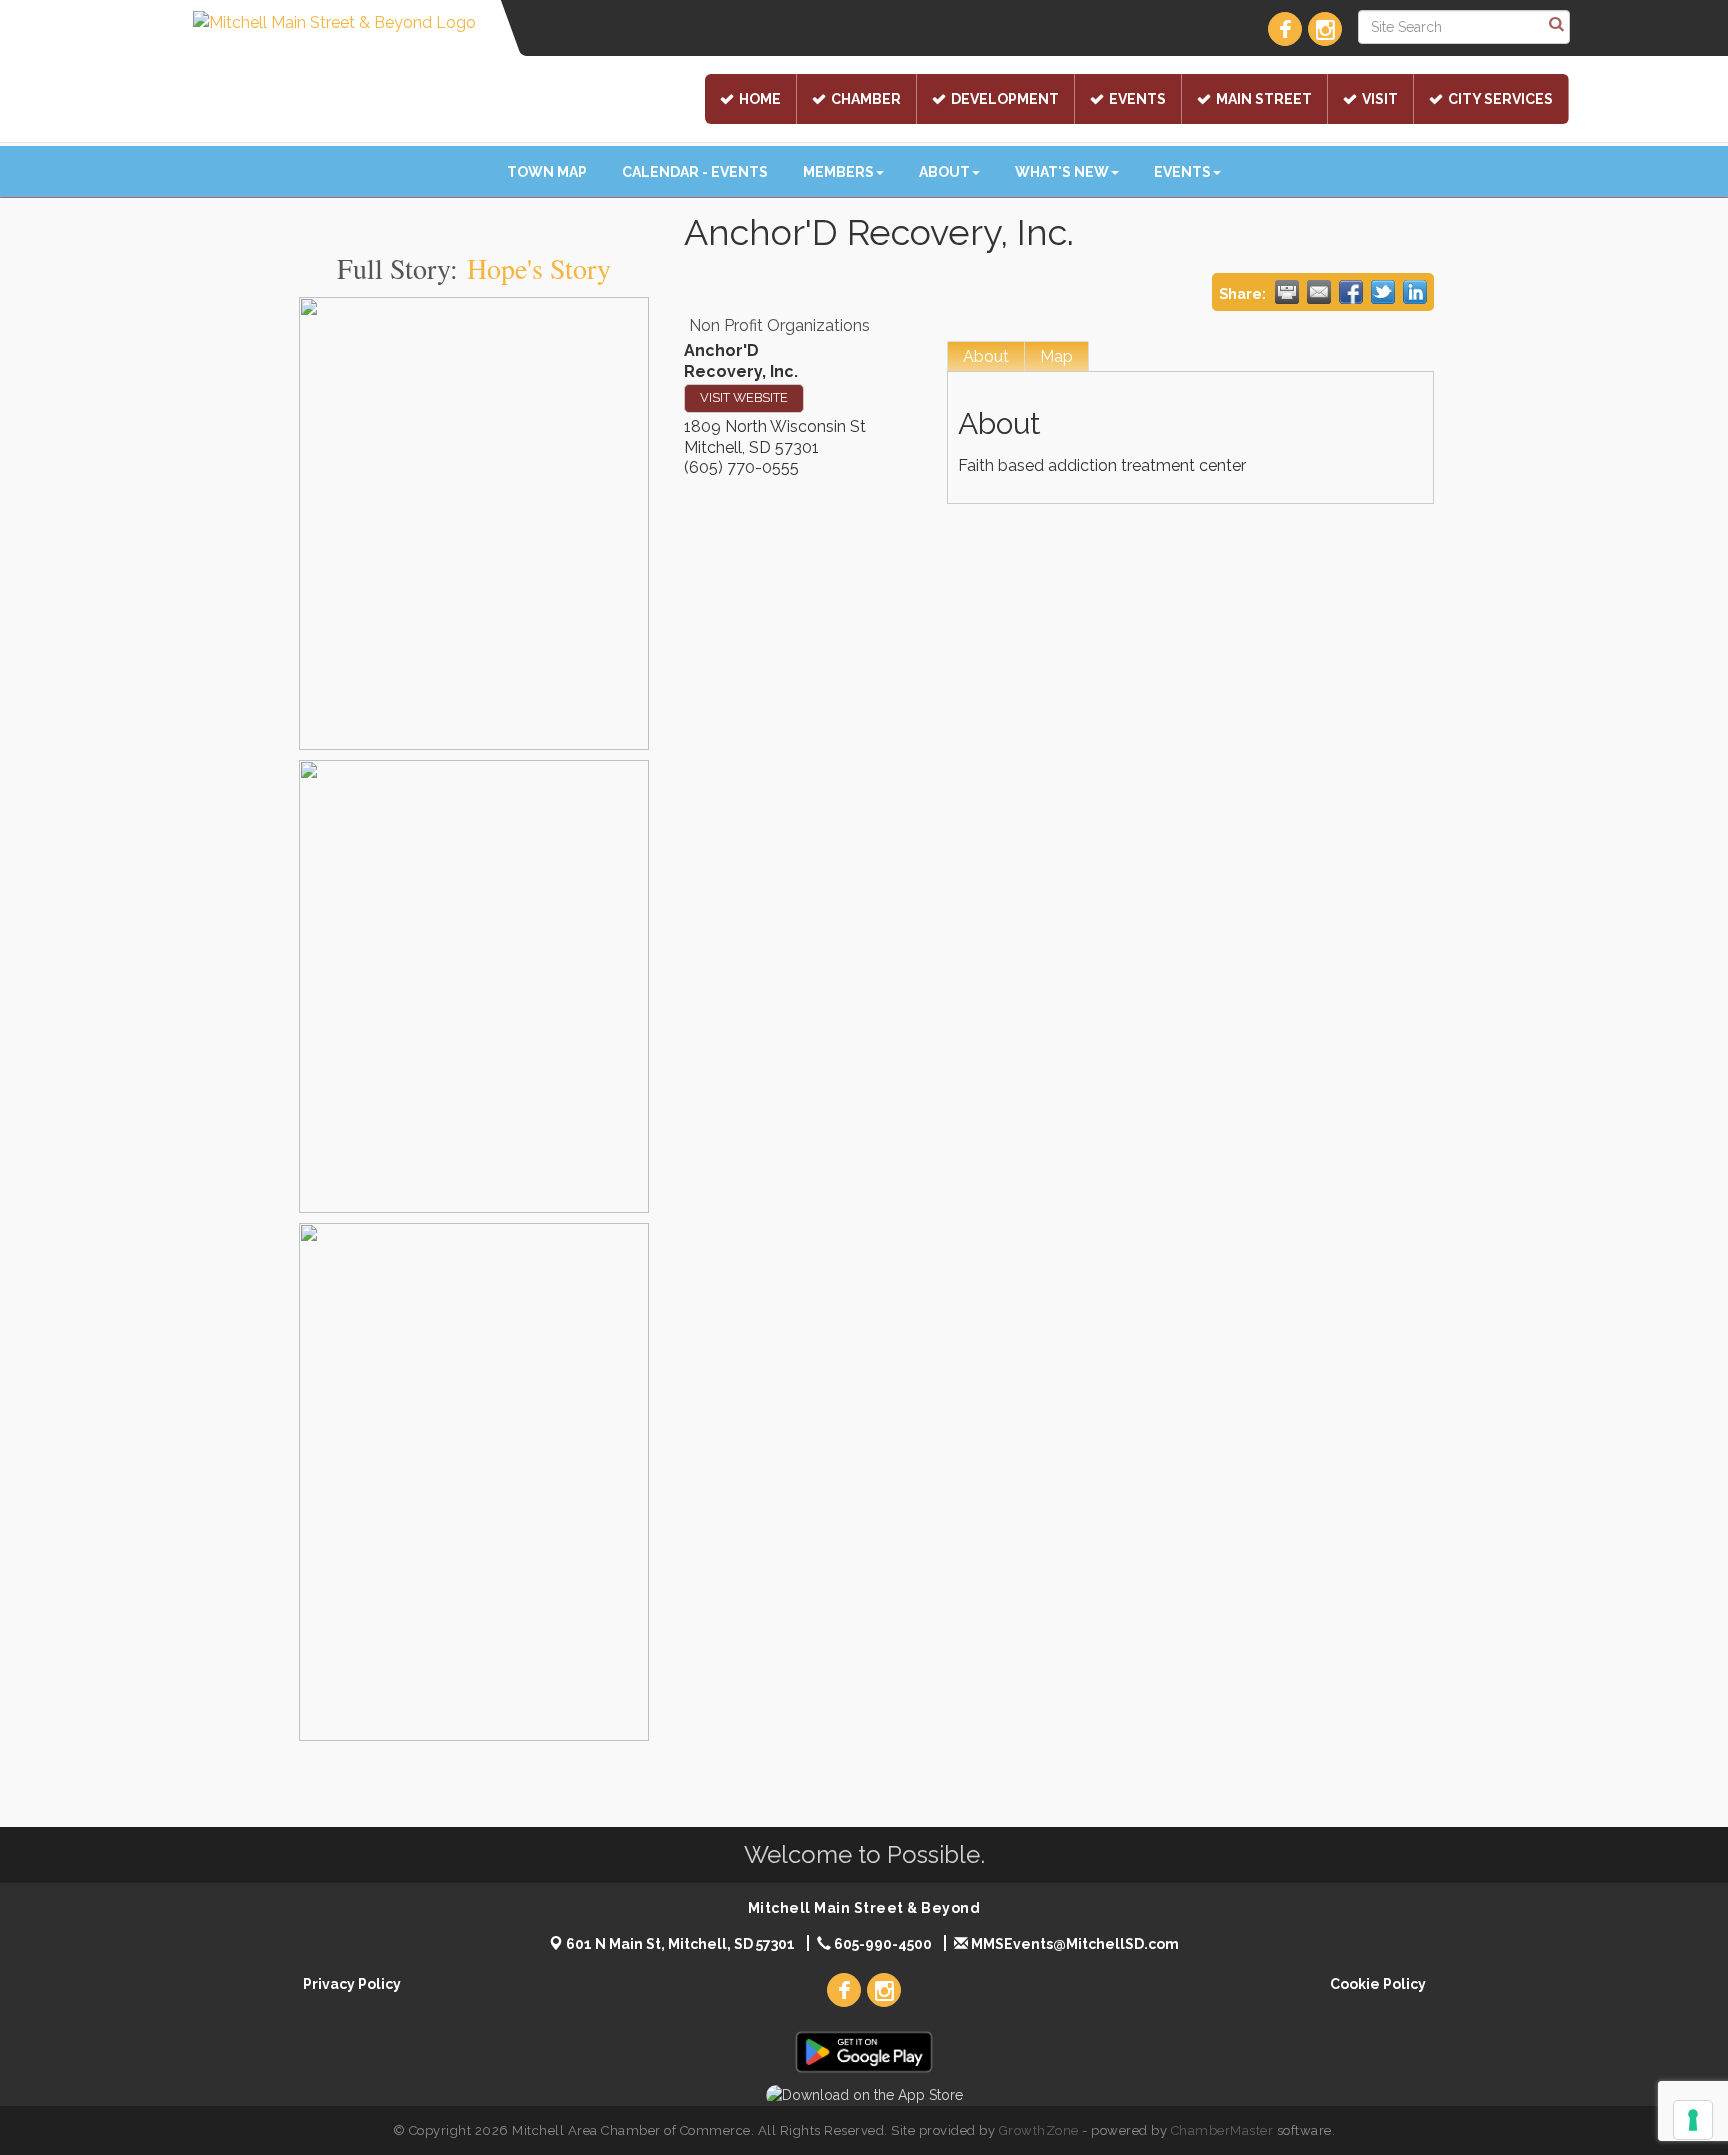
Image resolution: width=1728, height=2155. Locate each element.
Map (1056, 356)
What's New (1062, 172)
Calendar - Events (695, 172)
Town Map (547, 172)
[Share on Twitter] (1383, 292)
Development (1005, 99)
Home (760, 99)
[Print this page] (1287, 292)
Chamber (866, 99)
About (944, 172)
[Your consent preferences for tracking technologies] (1693, 2120)
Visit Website (744, 397)
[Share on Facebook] (1351, 292)
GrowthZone (1039, 2130)
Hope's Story (539, 268)
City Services (1500, 99)
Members (838, 172)
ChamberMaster (1222, 2130)
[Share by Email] (1319, 292)
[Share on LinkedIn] (1415, 292)
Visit (1380, 99)
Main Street (1264, 99)
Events (1137, 99)
